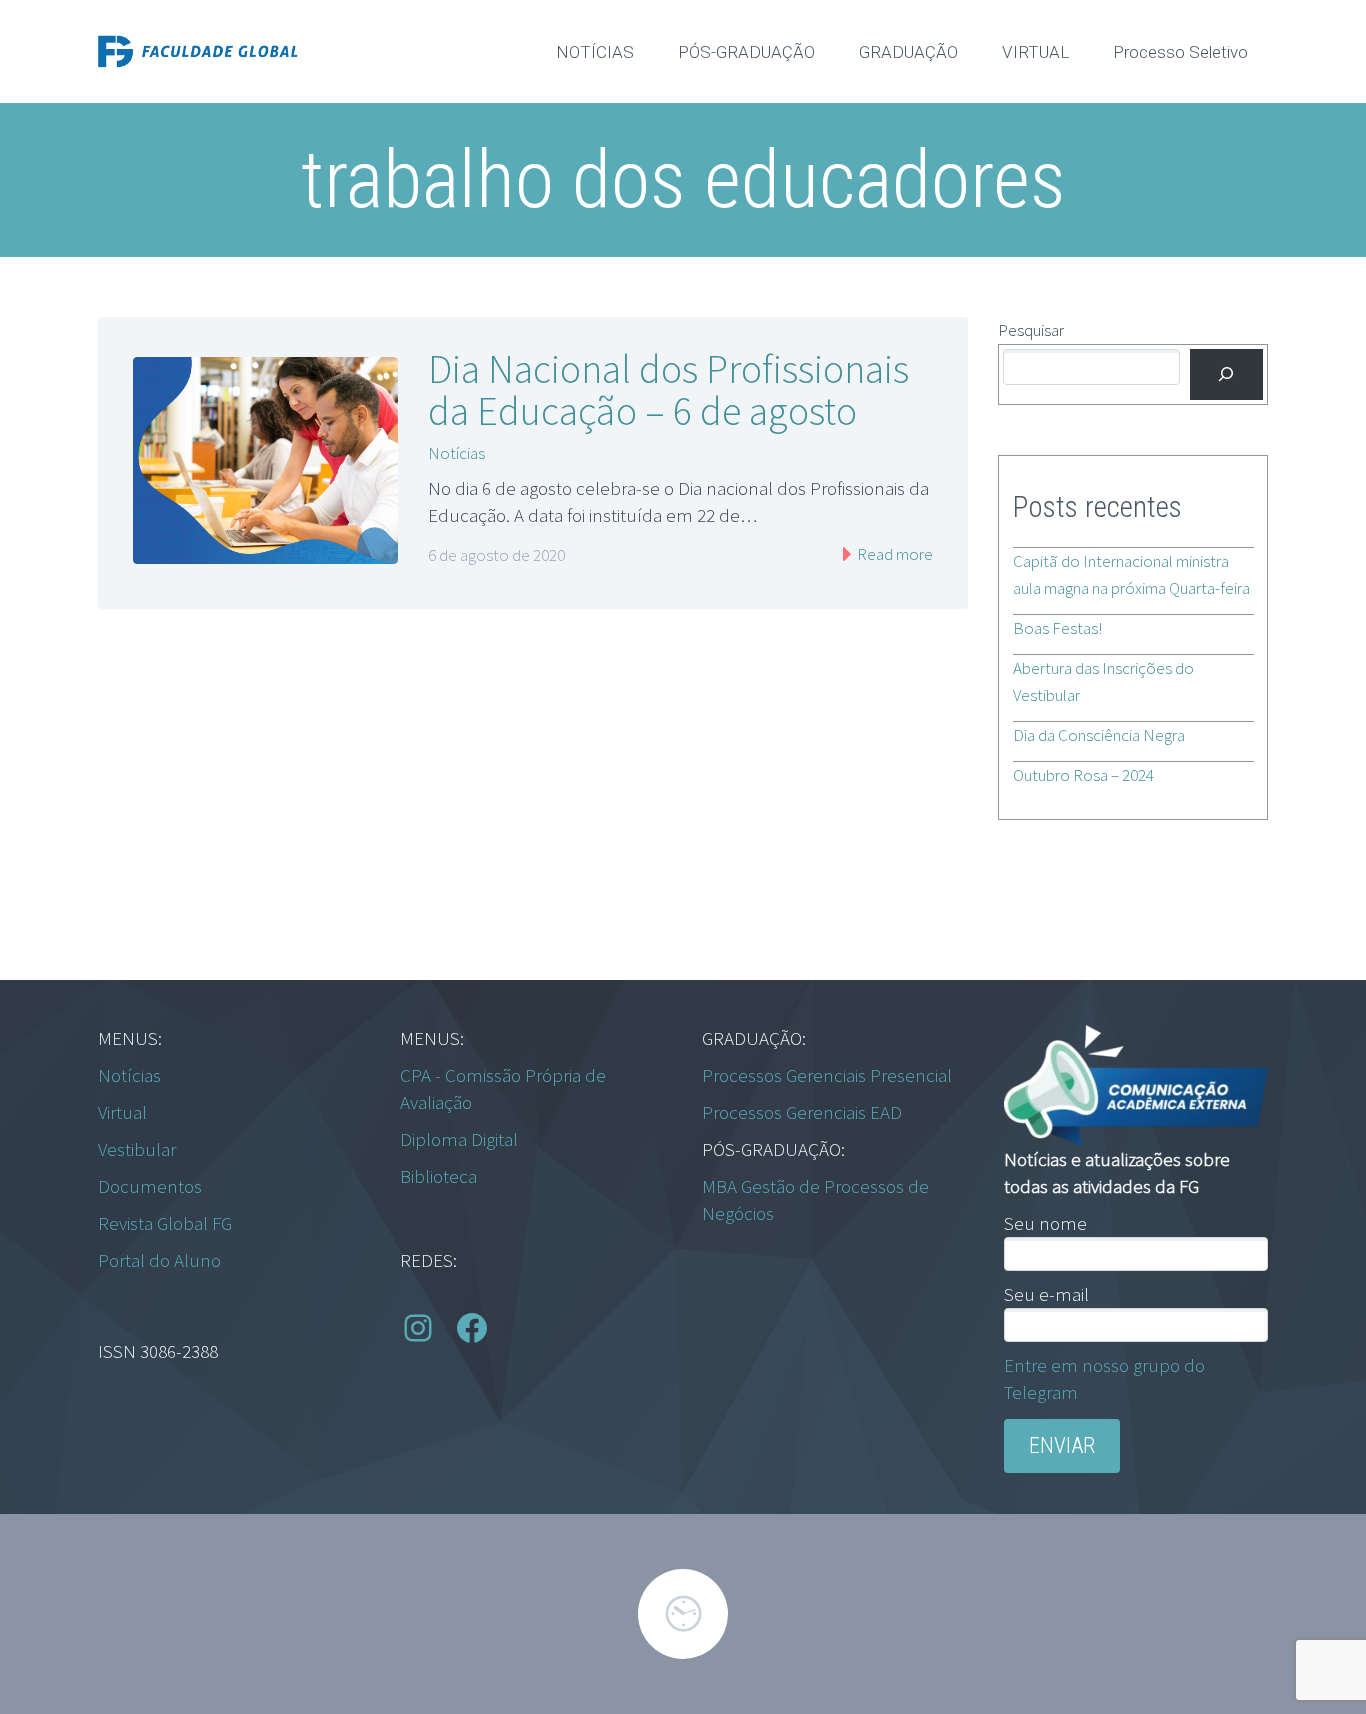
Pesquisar (1031, 330)
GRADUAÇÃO (908, 52)
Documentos (150, 1186)
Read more (893, 554)
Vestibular (137, 1149)
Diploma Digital (459, 1139)
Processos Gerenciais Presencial (827, 1075)
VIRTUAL (1035, 52)
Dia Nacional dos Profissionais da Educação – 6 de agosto (668, 390)
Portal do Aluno (159, 1260)
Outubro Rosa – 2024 (1083, 775)
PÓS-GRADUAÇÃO (746, 52)
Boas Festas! (1057, 628)
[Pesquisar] (1226, 374)
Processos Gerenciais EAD (802, 1112)
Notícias (456, 453)
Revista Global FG (165, 1223)
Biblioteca (438, 1176)
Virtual (122, 1112)
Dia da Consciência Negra (1099, 735)
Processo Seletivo (1180, 52)
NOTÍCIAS (595, 52)
